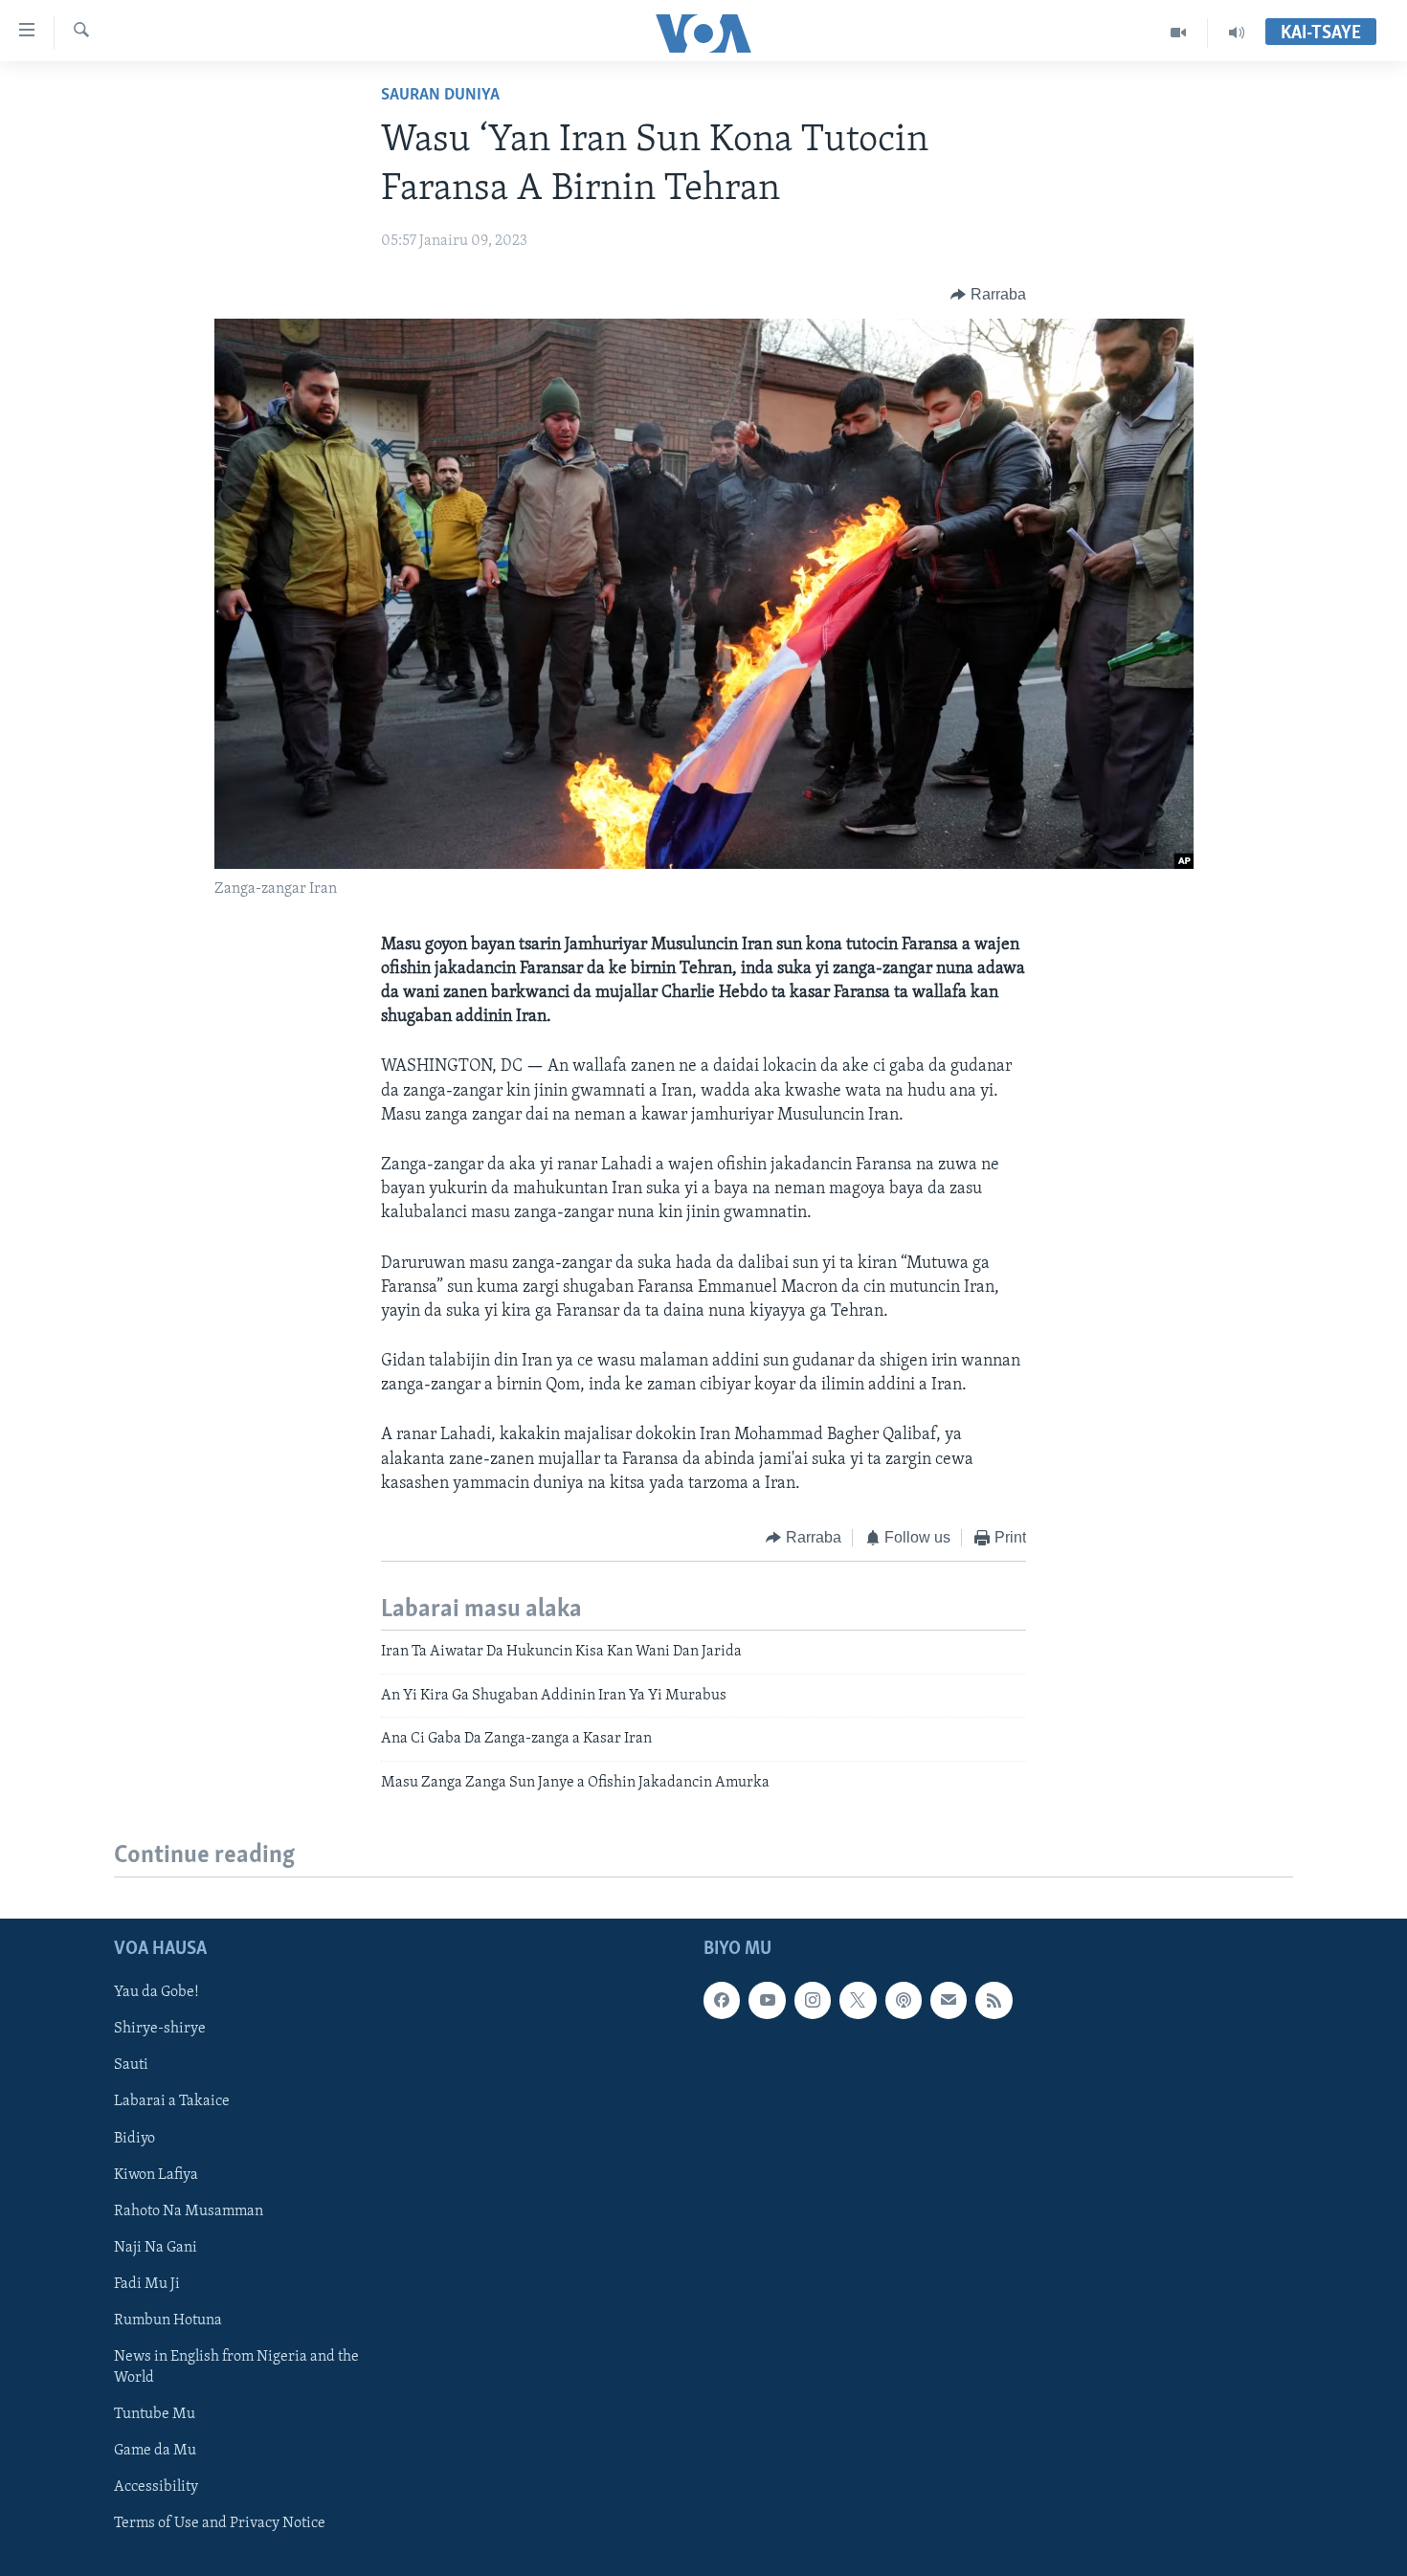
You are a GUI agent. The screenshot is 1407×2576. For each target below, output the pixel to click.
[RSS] (994, 2000)
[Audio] (1237, 33)
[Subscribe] (949, 2000)
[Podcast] (904, 2000)
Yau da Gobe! (156, 1992)
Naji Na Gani (156, 2248)
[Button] (988, 295)
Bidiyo (134, 2138)
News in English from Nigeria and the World (236, 2367)
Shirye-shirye (160, 2029)
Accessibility (156, 2487)
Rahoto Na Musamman (189, 2210)
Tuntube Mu (155, 2414)
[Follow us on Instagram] (813, 2000)
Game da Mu (155, 2451)
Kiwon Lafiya (156, 2174)
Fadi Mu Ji (147, 2284)
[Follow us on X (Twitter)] (858, 2000)
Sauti (131, 2065)
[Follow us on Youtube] (767, 2000)
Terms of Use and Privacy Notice (220, 2523)
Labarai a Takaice (172, 2101)
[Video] (1179, 33)
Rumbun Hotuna (168, 2321)
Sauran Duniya (440, 96)
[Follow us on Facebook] (722, 2000)
